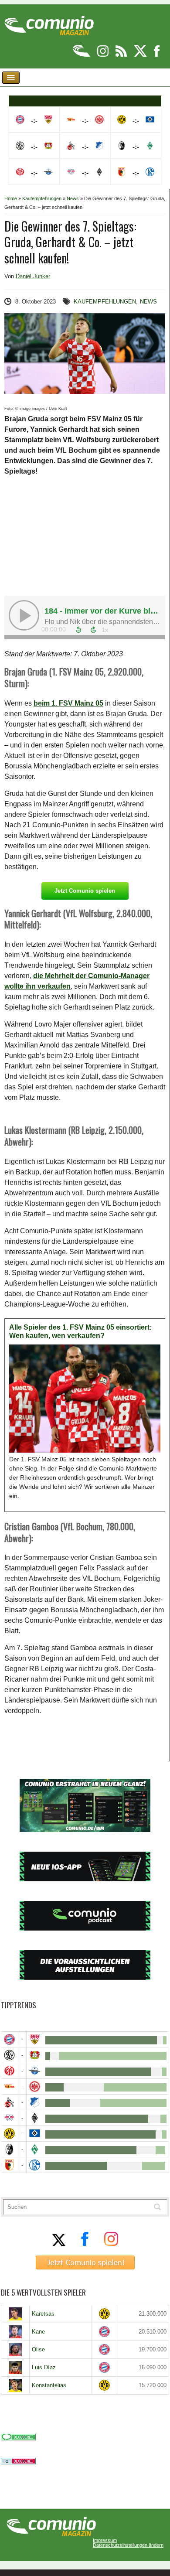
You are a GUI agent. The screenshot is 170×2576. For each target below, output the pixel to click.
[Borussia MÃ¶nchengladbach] (35, 2118)
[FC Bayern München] (104, 2332)
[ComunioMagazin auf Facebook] (157, 55)
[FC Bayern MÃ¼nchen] (10, 2039)
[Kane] (15, 2332)
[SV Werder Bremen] (35, 2149)
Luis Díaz (44, 2367)
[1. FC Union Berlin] (10, 2086)
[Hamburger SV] (35, 2134)
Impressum (105, 2540)
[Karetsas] (15, 2314)
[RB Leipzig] (10, 2118)
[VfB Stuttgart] (35, 2039)
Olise (38, 2349)
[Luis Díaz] (15, 2368)
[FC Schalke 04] (35, 2165)
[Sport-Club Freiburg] (10, 2149)
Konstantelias (49, 2385)
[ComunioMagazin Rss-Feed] (122, 55)
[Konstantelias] (15, 2385)
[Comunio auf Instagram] (104, 55)
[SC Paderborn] (35, 2071)
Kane (38, 2332)
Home (11, 198)
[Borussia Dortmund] (10, 2134)
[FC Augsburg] (10, 2165)
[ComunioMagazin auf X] (141, 55)
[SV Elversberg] (10, 2055)
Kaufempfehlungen (42, 198)
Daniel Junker (33, 276)
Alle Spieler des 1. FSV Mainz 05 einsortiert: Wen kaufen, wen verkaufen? (80, 1332)
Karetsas (43, 2314)
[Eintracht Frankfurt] (35, 2086)
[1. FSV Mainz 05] (10, 2071)
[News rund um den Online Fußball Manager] (49, 22)
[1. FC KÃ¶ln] (10, 2102)
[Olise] (15, 2350)
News (73, 198)
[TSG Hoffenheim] (35, 2102)
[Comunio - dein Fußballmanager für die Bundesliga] (82, 55)
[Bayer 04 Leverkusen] (35, 2055)
